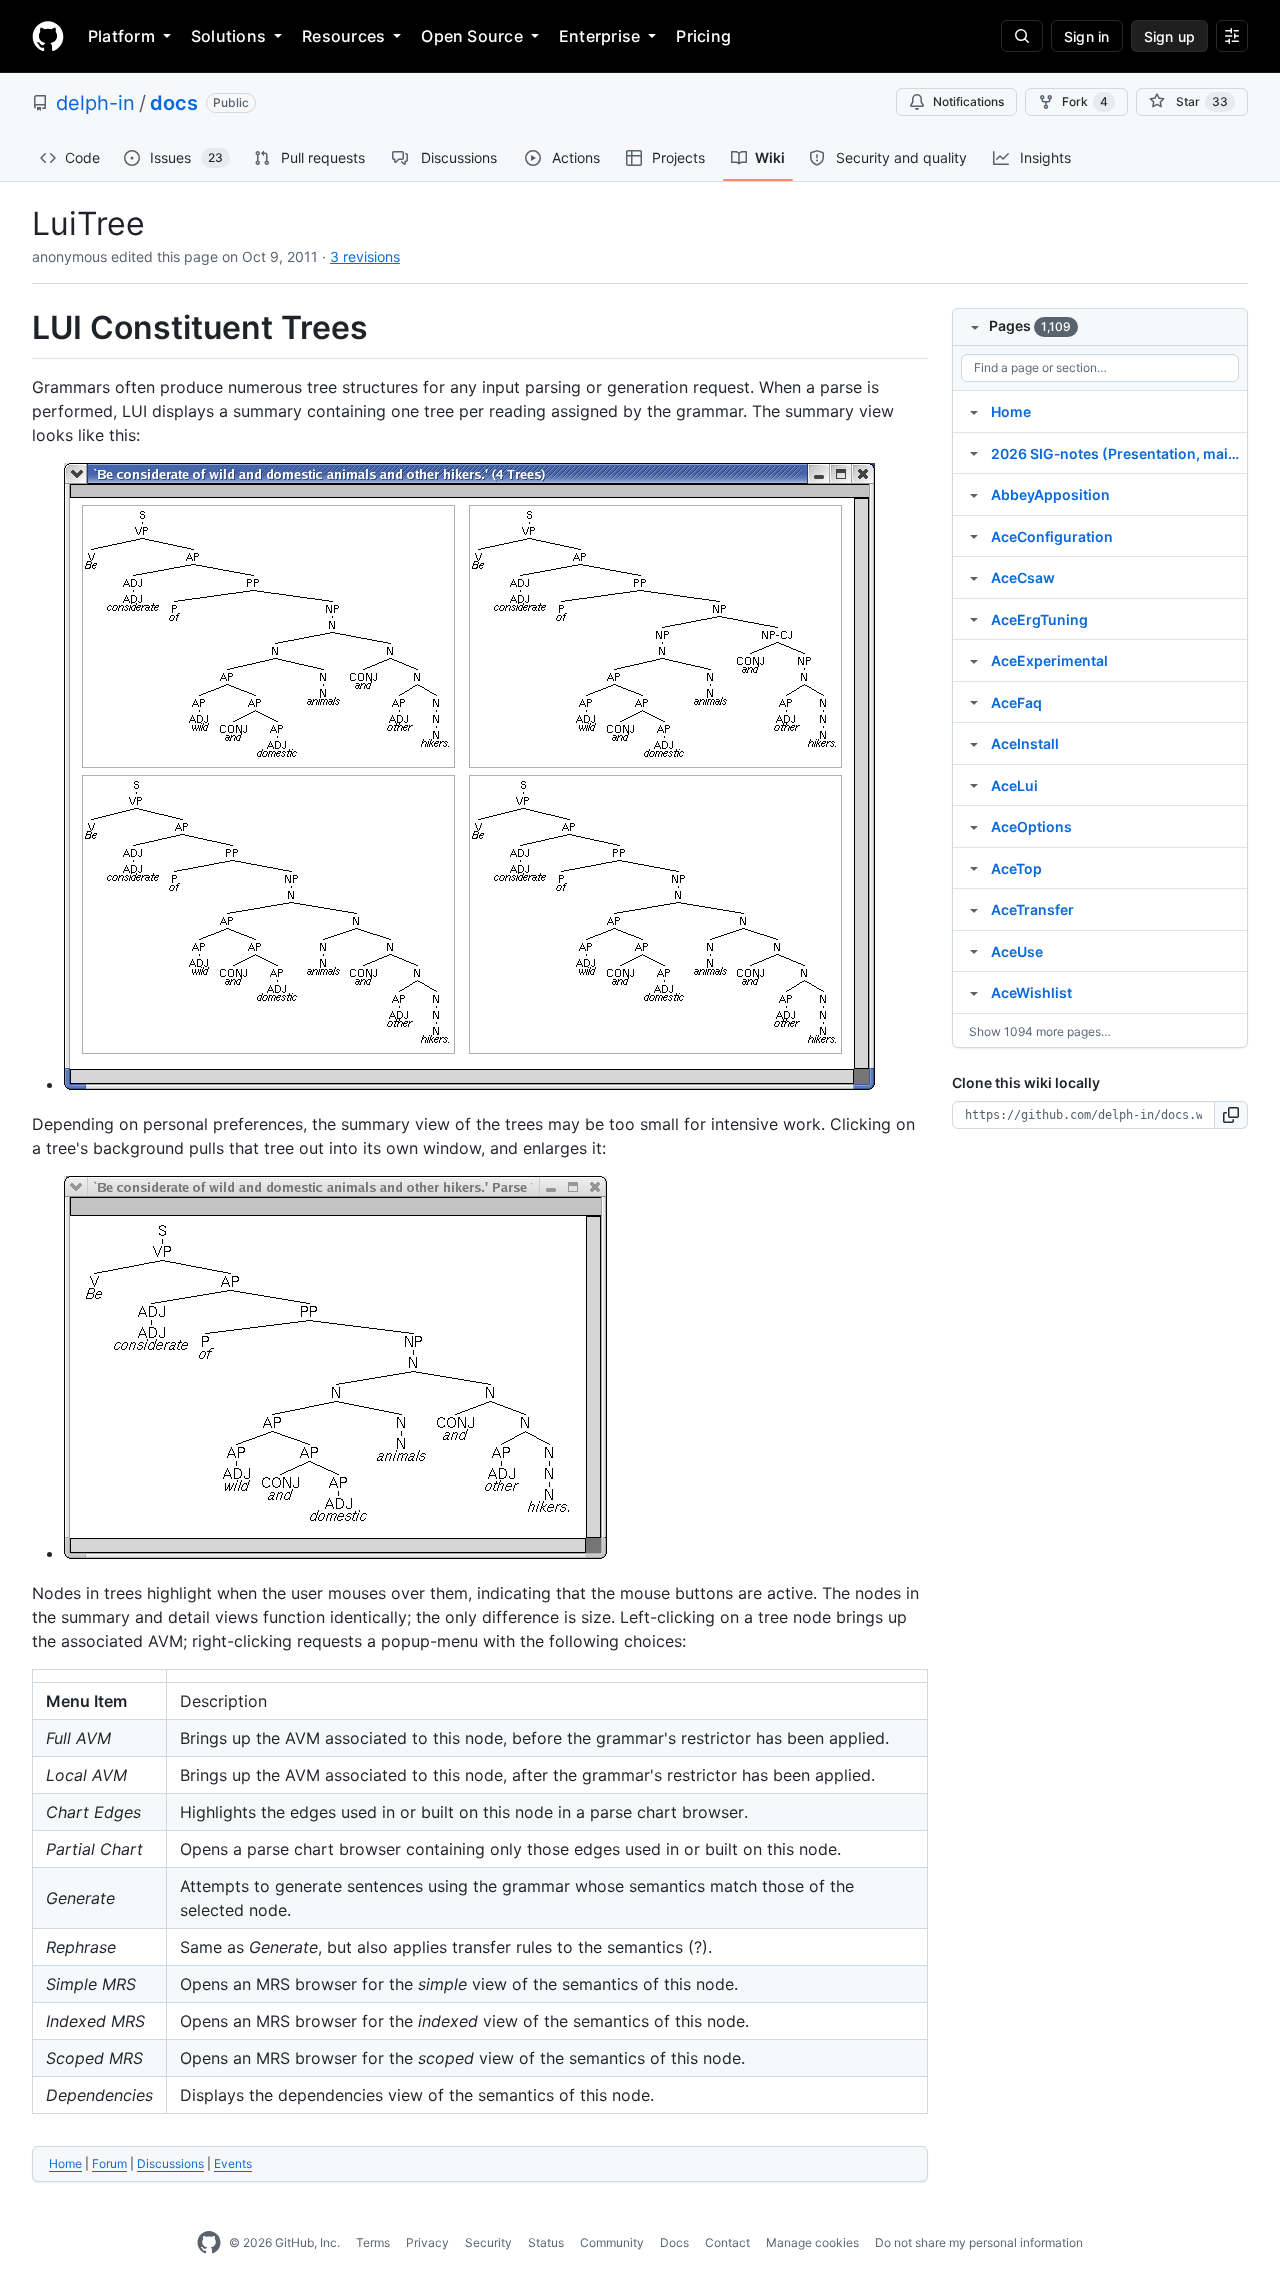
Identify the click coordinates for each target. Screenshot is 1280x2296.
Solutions (228, 36)
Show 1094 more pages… (1040, 1031)
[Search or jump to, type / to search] (1022, 36)
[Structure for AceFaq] (974, 702)
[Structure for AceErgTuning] (974, 619)
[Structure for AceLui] (974, 785)
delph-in (95, 103)
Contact (727, 2242)
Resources (343, 36)
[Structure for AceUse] (974, 951)
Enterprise (599, 36)
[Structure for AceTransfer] (974, 909)
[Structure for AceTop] (974, 868)
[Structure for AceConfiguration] (974, 536)
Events (233, 2163)
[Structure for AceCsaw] (974, 577)
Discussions (170, 2163)
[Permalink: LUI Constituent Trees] (18, 328)
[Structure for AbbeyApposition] (974, 494)
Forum (109, 2163)
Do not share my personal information (979, 2242)
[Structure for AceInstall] (974, 743)
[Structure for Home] (974, 411)
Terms (373, 2242)
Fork (1085, 101)
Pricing (703, 36)
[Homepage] (48, 36)
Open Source (472, 36)
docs (174, 103)
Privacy (427, 2242)
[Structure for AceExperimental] (974, 660)
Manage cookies (812, 2242)
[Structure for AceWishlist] (974, 992)
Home (65, 2163)
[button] (1231, 1115)
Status (546, 2242)
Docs (674, 2242)
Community (612, 2242)
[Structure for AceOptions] (974, 826)
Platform (121, 36)
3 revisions (365, 256)
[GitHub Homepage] (209, 2243)
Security (488, 2242)
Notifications (968, 101)
